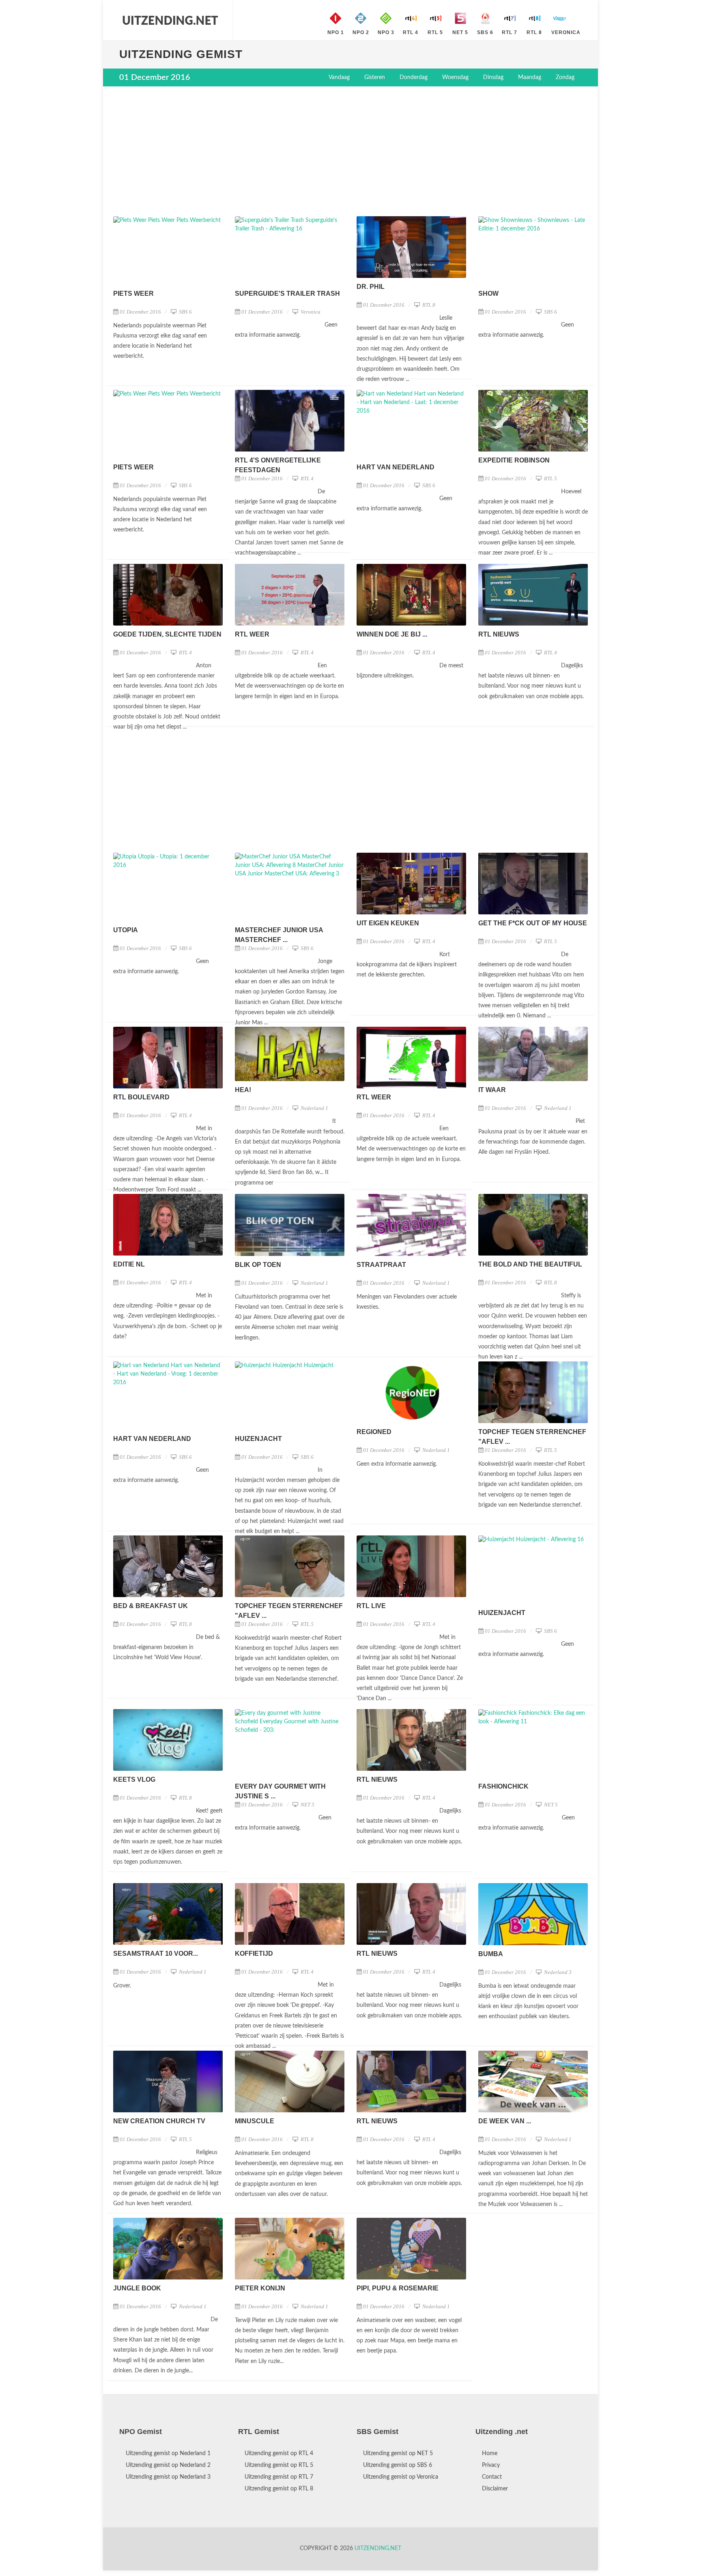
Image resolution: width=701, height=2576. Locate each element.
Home (490, 2453)
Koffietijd (254, 1954)
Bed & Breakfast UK (151, 1606)
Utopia (126, 930)
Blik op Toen (258, 1265)
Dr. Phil (371, 287)
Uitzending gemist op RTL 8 (279, 2488)
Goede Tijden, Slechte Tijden (167, 634)
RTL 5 (550, 478)
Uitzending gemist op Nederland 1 (168, 2453)
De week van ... (505, 2121)
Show (488, 294)
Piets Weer (133, 294)
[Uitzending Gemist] (170, 20)
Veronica (310, 312)
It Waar (492, 1090)
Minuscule (255, 2121)
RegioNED (374, 1432)
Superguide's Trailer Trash (287, 294)
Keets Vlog (134, 1779)
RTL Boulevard (141, 1097)
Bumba (491, 1954)
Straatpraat (381, 1265)
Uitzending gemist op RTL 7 (279, 2476)
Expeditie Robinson (514, 460)
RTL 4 (306, 478)
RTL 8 (428, 305)
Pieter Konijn (260, 2288)
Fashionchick (503, 1786)
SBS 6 (185, 312)
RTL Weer (252, 634)
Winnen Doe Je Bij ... (392, 634)
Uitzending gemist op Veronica (401, 2476)
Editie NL (129, 1264)
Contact (492, 2476)
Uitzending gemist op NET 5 (398, 2453)
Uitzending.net (378, 2548)
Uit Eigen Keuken (388, 923)
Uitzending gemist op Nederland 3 (168, 2476)
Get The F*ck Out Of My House (533, 923)
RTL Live (371, 1606)
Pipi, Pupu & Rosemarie (398, 2288)
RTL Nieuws (499, 634)
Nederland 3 (557, 1972)
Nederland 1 (314, 1108)
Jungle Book (137, 2288)
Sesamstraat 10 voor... (156, 1954)
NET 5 (307, 1805)
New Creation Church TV (159, 2121)
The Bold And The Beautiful (530, 1264)
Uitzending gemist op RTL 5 (279, 2464)
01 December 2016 (140, 312)
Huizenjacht (258, 1439)
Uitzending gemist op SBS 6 (398, 2464)
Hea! (243, 1090)
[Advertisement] (350, 151)
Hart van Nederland (396, 467)
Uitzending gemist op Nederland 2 (168, 2464)
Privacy (491, 2464)
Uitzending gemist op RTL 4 (279, 2453)
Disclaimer (495, 2488)
